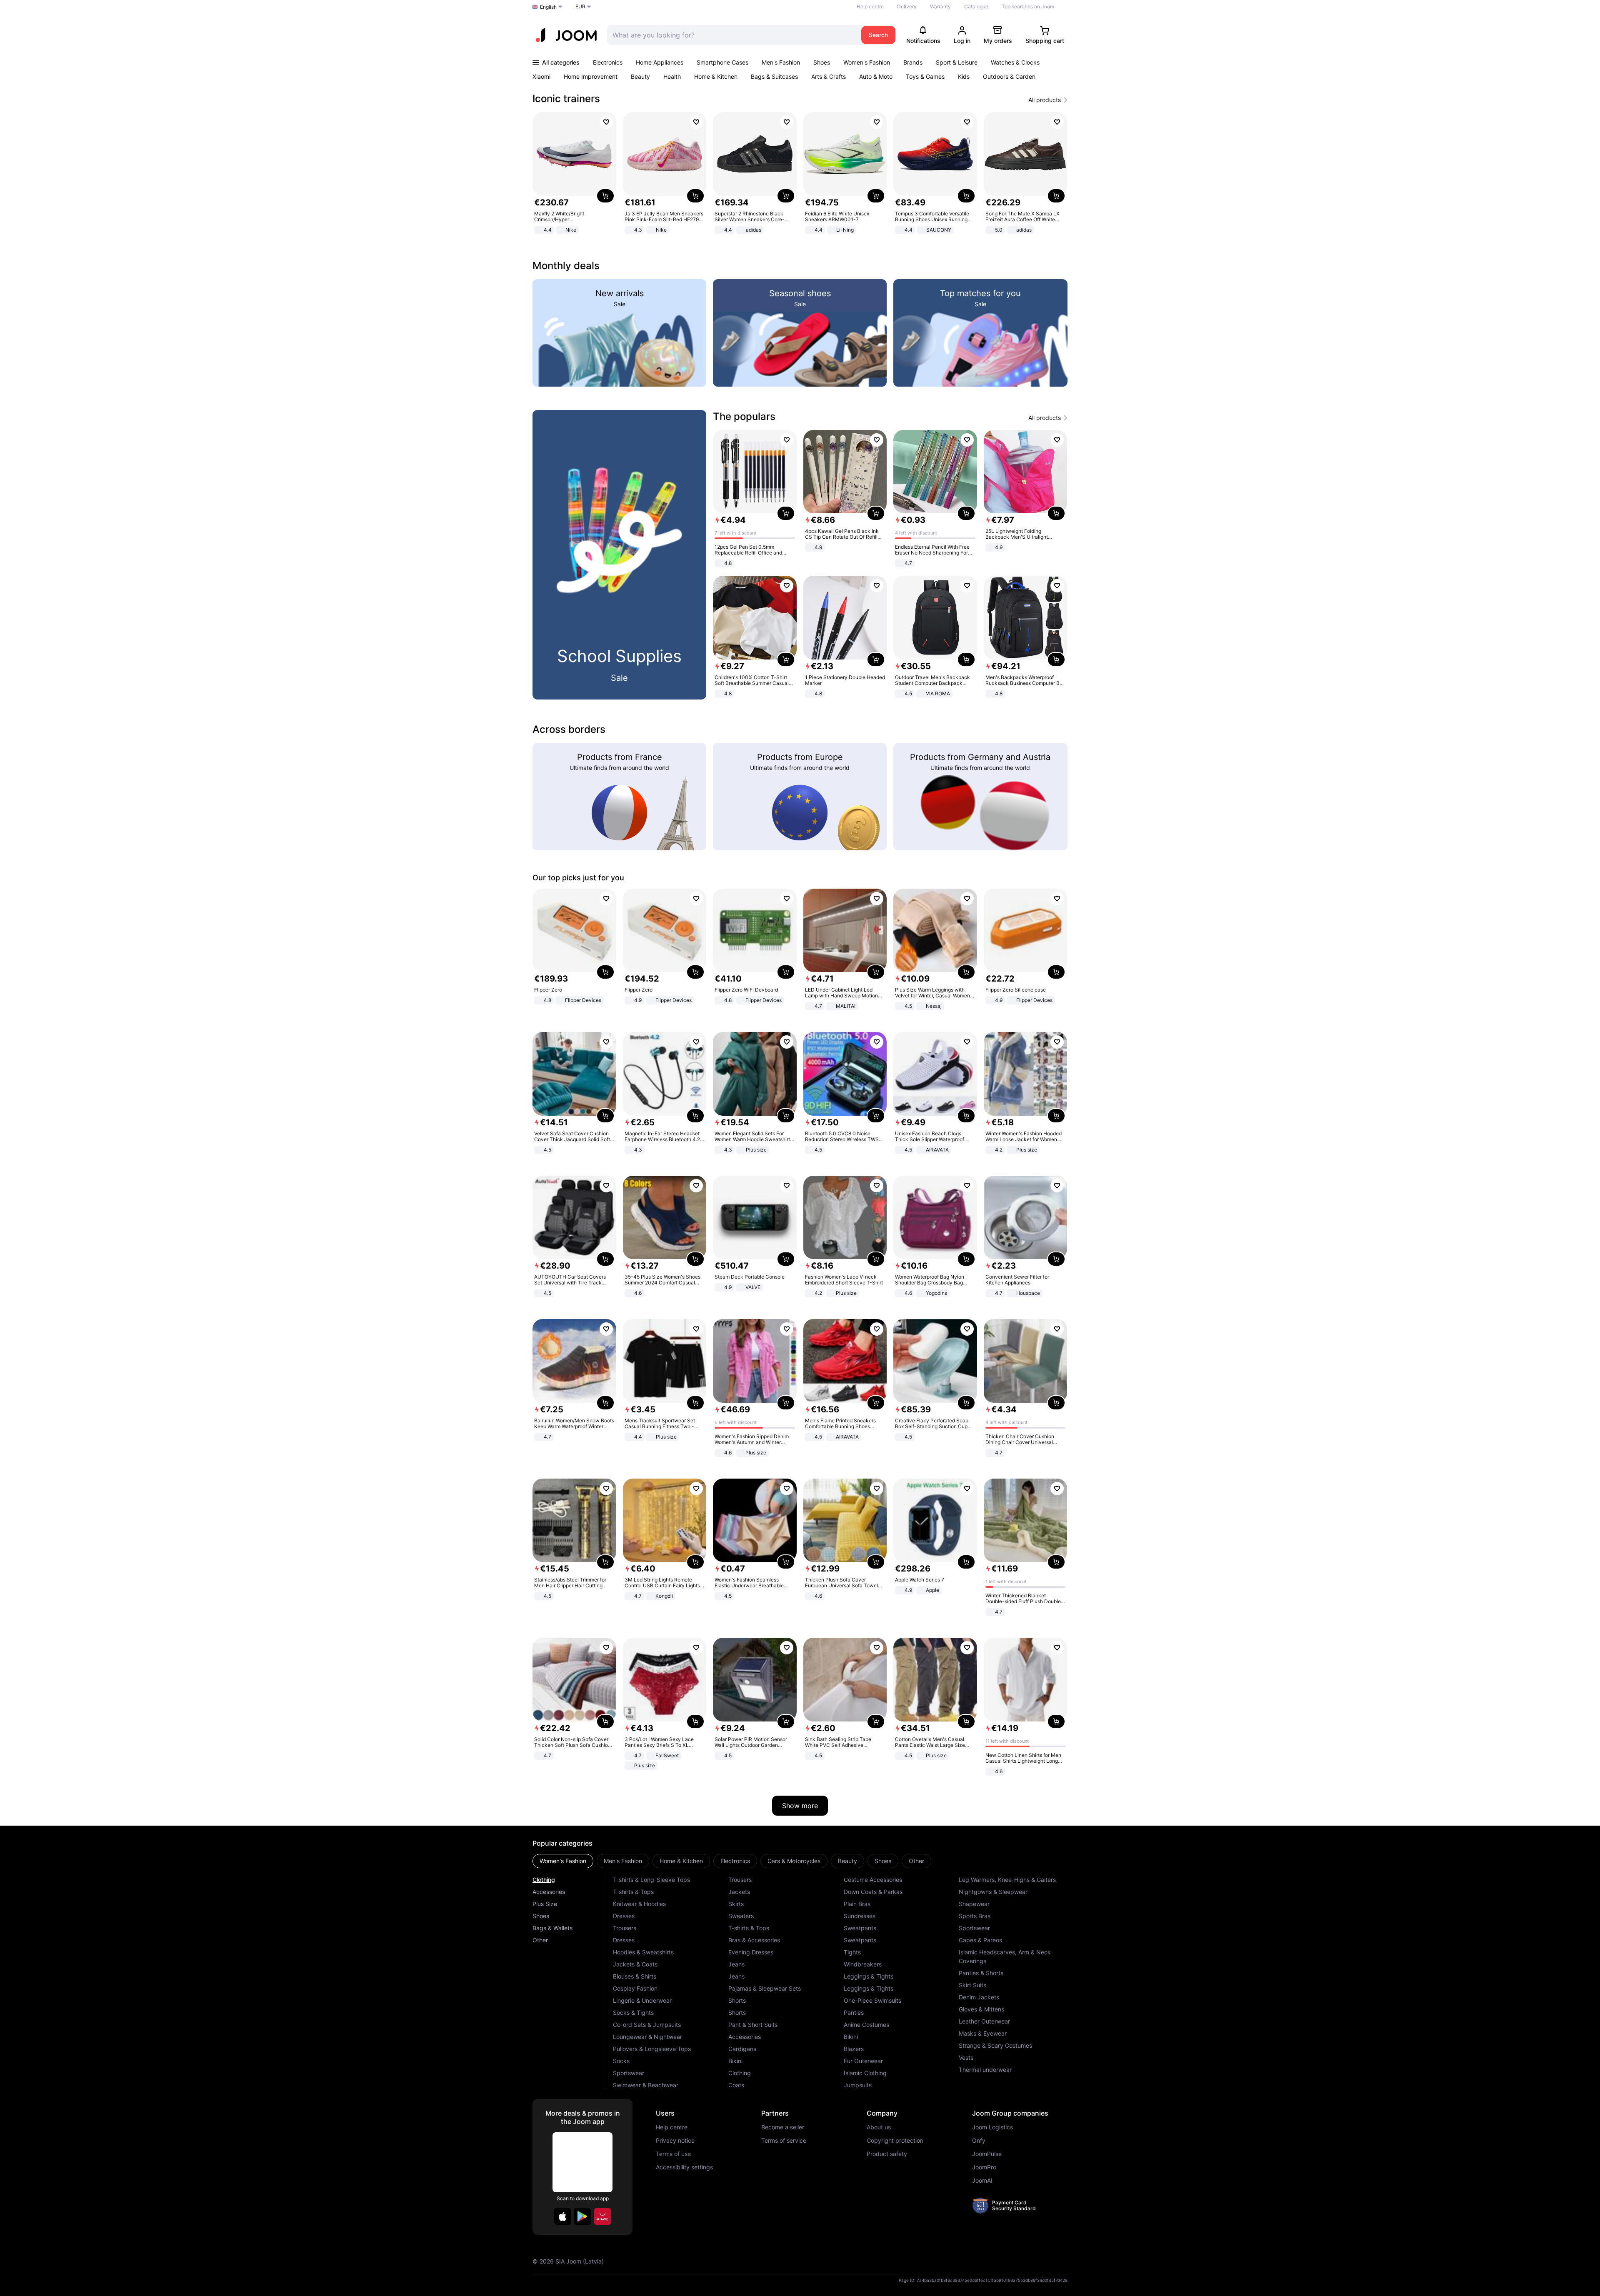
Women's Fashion (867, 62)
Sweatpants (860, 1928)
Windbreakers (863, 1964)
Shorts (737, 2000)
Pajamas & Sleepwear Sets (765, 1988)
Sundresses (860, 1916)
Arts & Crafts (829, 76)
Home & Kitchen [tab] (681, 1861)
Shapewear (974, 1904)
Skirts (736, 1904)
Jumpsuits (858, 2085)
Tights (852, 1952)
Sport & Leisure (957, 62)
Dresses (624, 1916)
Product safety (887, 2154)
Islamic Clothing (865, 2073)
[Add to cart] (605, 196)
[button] (562, 2216)
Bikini (735, 2061)
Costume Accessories (873, 1880)
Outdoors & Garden (1009, 76)
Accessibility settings (684, 2167)
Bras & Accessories (754, 1940)
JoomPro (984, 2167)
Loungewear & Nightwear (647, 2037)
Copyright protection (895, 2141)
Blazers (854, 2049)
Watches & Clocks (1015, 62)
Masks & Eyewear (983, 2033)
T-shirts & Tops (633, 1892)
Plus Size (545, 1904)
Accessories (549, 1892)
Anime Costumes (866, 2025)
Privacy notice (675, 2141)
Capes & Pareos (980, 1940)
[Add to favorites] (606, 122)
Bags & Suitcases (774, 76)
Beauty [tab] (847, 1861)
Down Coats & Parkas (873, 1892)
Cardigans (742, 2049)
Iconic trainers (566, 99)
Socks (621, 2061)
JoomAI (982, 2181)
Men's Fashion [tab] (623, 1861)
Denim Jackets (979, 1997)
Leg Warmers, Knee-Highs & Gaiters (1007, 1880)
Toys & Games (925, 76)
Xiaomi (541, 76)
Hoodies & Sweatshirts (643, 1952)
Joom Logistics (992, 2127)
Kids (964, 76)
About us (879, 2127)
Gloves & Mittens (981, 2009)
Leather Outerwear (984, 2021)
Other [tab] (916, 1861)
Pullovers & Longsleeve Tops (652, 2049)
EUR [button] (580, 6)
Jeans (736, 1964)
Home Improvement (591, 76)
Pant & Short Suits (753, 2025)
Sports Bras (975, 1916)
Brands (913, 62)
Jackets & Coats (635, 1964)
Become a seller (783, 2127)
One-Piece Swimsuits (872, 2000)
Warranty (940, 6)
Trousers (625, 1928)
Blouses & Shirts (635, 1976)
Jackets (739, 1892)
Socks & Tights (633, 2012)
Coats (736, 2085)
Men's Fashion (781, 62)
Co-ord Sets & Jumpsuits (647, 2025)
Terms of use (673, 2154)
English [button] (548, 7)
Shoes (822, 62)
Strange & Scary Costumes (995, 2045)
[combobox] (732, 35)
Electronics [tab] (735, 1861)
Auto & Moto (876, 76)
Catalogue (976, 6)
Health (672, 76)
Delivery (907, 6)
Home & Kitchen (716, 76)
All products (1045, 100)
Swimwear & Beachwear (646, 2085)
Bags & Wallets (552, 1928)
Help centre (870, 6)
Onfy (979, 2141)
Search (878, 35)
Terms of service (784, 2141)
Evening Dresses (751, 1952)
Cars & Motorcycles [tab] (794, 1861)
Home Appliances (660, 62)
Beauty (640, 76)
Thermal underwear (985, 2070)
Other (540, 1940)
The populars (744, 416)
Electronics (608, 62)
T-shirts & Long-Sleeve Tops (651, 1880)
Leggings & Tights (869, 1976)
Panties (854, 2012)
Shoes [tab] (883, 1861)
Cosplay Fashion (635, 1988)
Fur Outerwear (863, 2061)
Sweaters (741, 1916)
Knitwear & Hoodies (639, 1904)
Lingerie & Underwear (642, 2000)
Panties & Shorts (981, 1973)
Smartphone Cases (722, 62)
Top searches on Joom (1028, 6)
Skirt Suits (972, 1985)
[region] (800, 174)
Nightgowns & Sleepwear (993, 1892)
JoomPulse (987, 2154)
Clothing (544, 1880)
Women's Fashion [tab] (563, 1861)
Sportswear (629, 2073)
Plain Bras (857, 1904)
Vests (966, 2057)
